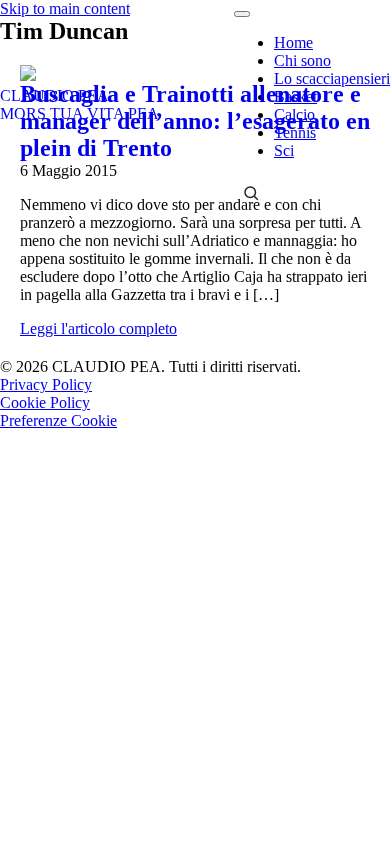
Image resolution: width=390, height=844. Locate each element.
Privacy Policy (46, 384)
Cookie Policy (45, 402)
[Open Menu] (242, 14)
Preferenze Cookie (58, 420)
